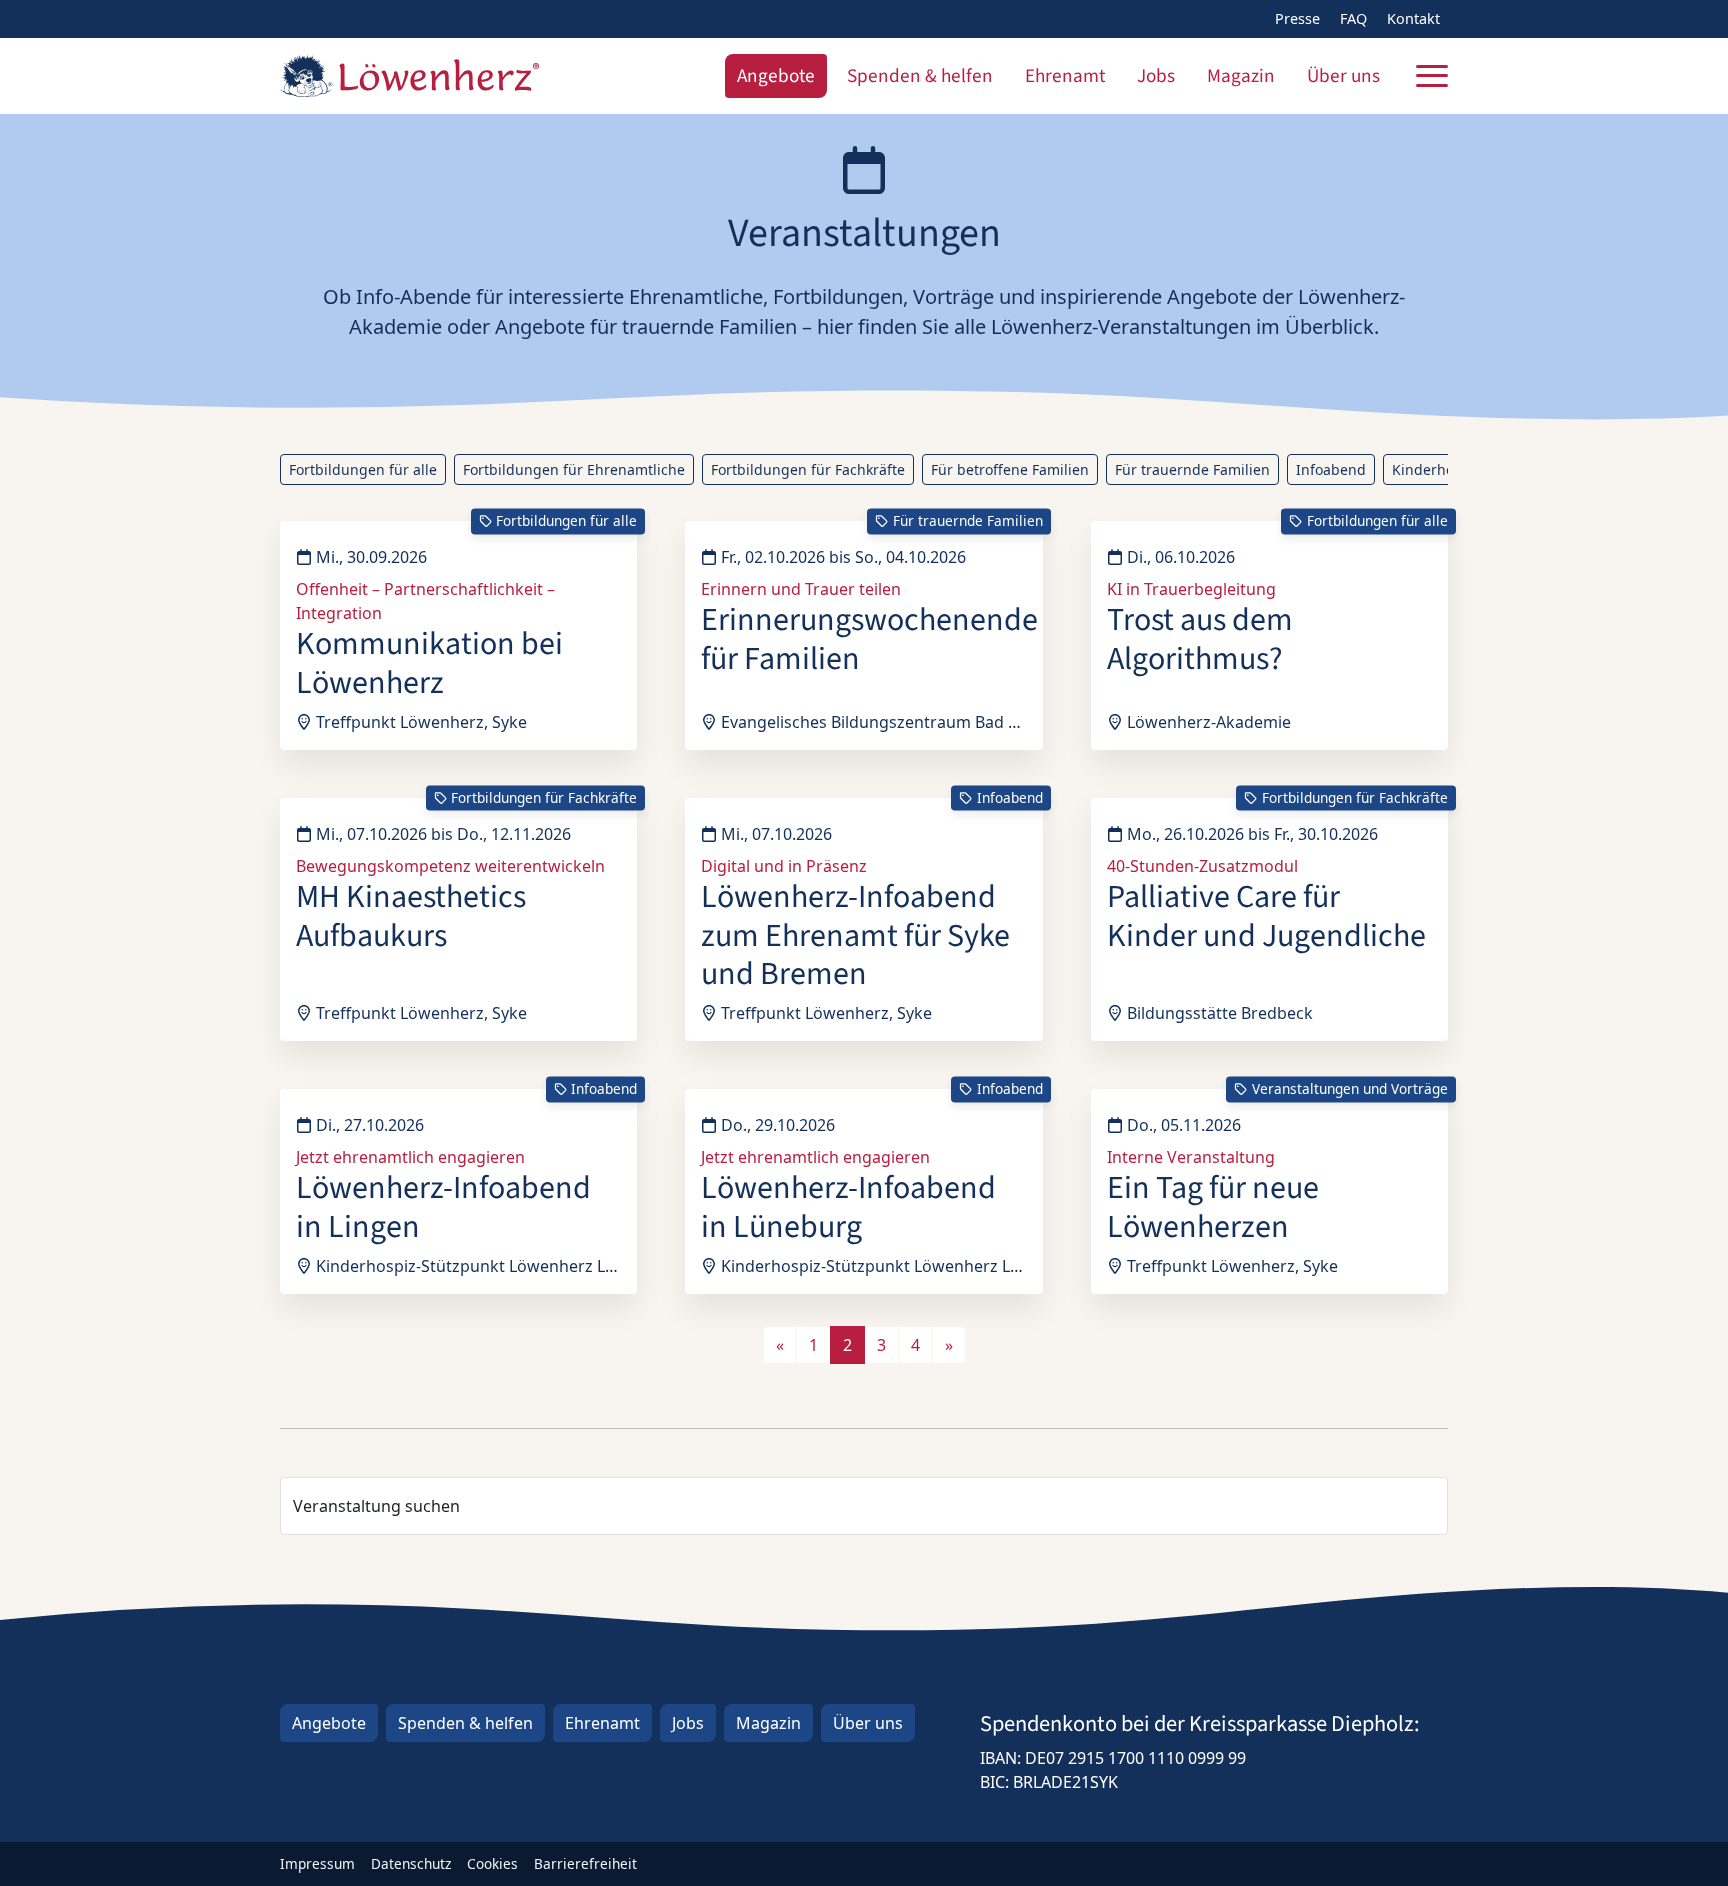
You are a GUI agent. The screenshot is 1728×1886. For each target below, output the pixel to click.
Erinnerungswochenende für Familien (869, 639)
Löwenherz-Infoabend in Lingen (443, 1207)
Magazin (1241, 76)
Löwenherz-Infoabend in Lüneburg (848, 1207)
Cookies (492, 1863)
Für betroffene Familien (1010, 469)
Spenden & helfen (920, 76)
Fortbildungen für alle (363, 469)
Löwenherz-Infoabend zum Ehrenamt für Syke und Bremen (855, 935)
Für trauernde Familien (1192, 469)
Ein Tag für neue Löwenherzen (1213, 1207)
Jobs (1156, 76)
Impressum (317, 1863)
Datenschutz (411, 1863)
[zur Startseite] (409, 76)
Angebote (776, 76)
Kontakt (1413, 18)
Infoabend (1331, 469)
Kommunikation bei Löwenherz (429, 663)
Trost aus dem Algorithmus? (1200, 639)
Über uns (1343, 76)
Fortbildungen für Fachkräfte (808, 469)
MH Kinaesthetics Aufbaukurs (411, 916)
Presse (1297, 18)
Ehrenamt (1065, 76)
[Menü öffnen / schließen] (1432, 76)
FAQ (1353, 18)
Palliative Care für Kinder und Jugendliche (1266, 916)
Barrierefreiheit (585, 1863)
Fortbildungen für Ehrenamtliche (574, 469)
